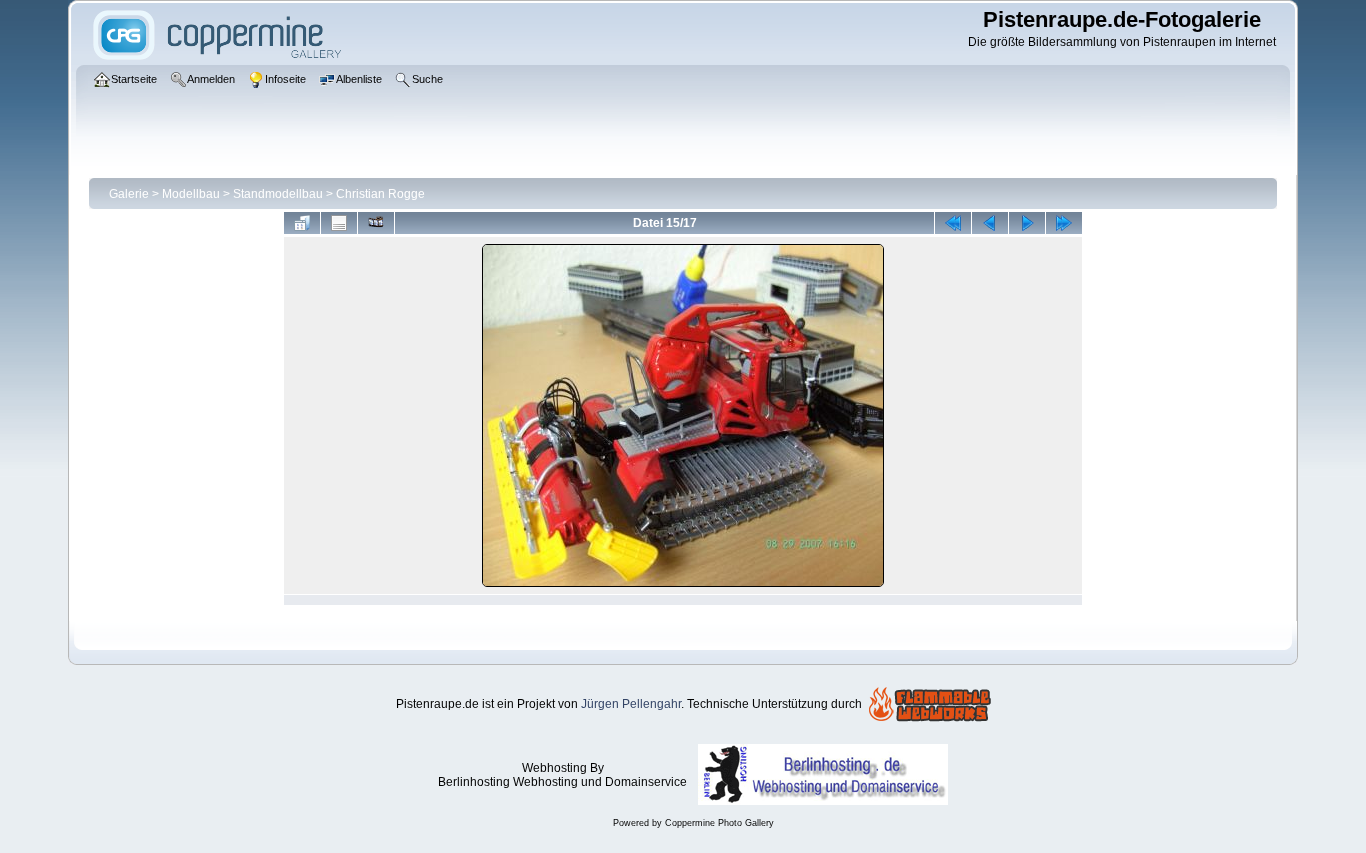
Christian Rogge (380, 194)
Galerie (129, 194)
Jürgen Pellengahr (631, 704)
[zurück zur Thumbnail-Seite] (302, 223)
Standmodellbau (278, 194)
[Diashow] (376, 223)
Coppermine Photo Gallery (719, 823)
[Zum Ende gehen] (1064, 223)
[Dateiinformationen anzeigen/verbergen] (339, 223)
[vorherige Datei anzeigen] (990, 223)
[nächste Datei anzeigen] (1027, 223)
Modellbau (191, 194)
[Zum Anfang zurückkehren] (953, 223)
